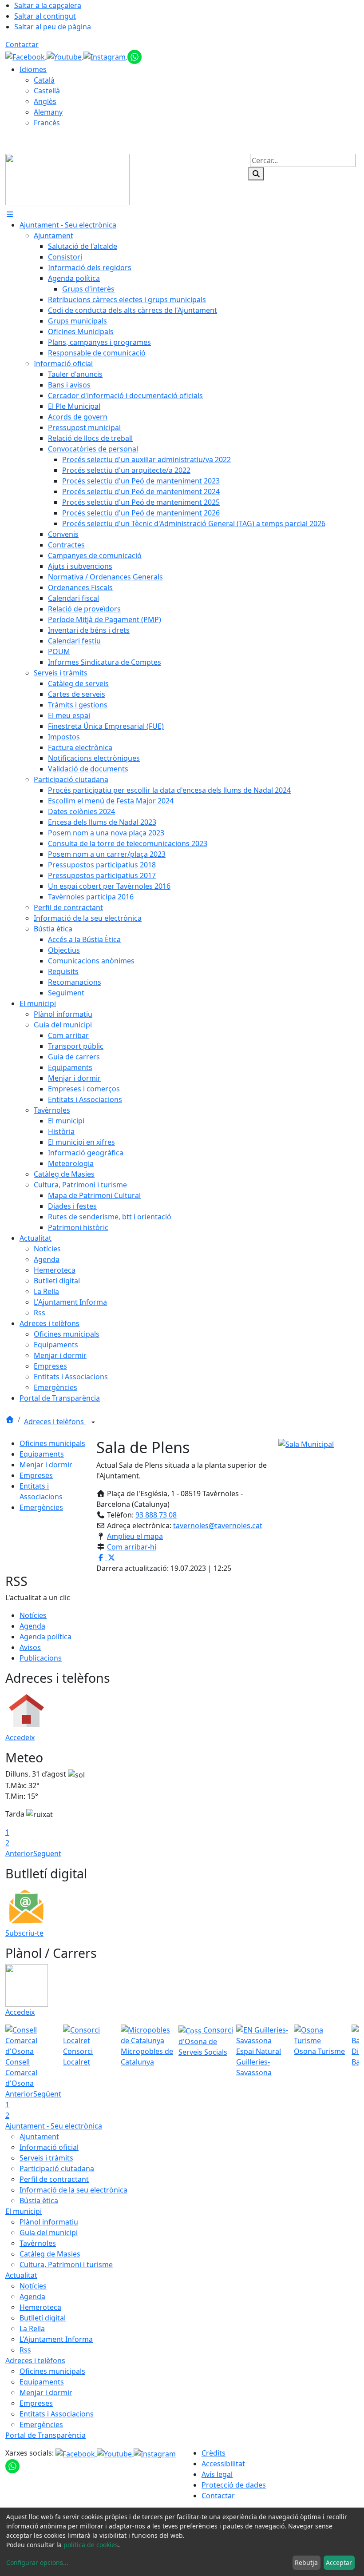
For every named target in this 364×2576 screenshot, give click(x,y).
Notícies (33, 1615)
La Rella (32, 2328)
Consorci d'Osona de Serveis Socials (206, 2041)
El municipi (24, 2211)
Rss (25, 2350)
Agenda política (45, 1637)
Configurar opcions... (37, 2562)
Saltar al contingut (45, 16)
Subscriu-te (24, 1933)
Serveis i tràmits (46, 2158)
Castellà (47, 91)
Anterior (19, 1853)
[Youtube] (65, 56)
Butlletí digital (43, 2318)
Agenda (32, 1626)
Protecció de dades (234, 2485)
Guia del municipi (49, 2233)
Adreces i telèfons (55, 1422)
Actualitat (21, 2275)
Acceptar (339, 2562)
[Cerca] (256, 174)
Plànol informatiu (49, 2222)
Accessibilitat (223, 2464)
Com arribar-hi (132, 1547)
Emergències (41, 1507)
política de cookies (91, 2545)
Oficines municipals (52, 1443)
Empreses (36, 1475)
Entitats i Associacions (57, 2414)
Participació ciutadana (57, 2169)
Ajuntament (39, 2137)
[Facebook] (26, 56)
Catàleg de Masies (50, 2254)
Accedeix (20, 1737)
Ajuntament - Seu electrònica (54, 2126)
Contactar (22, 44)
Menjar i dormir (46, 1465)
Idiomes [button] (33, 69)
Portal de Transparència (45, 2435)
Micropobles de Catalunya (147, 2057)
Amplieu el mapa (135, 1536)
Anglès (45, 101)
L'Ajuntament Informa (56, 2339)
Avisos (30, 1647)
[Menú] (10, 214)
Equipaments (42, 1454)
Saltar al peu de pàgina (53, 27)
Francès (47, 123)
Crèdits (214, 2453)
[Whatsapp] (135, 56)
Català (44, 80)
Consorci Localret (78, 2057)
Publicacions (41, 1658)
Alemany (48, 112)
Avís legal (217, 2474)
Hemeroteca (40, 2307)
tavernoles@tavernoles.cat (218, 1526)
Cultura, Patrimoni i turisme (66, 2264)
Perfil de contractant (54, 2179)
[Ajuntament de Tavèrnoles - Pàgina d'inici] (67, 179)
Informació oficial (49, 2147)
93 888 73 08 (156, 1515)
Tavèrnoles (38, 2243)
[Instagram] (105, 56)
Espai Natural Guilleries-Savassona (259, 2062)
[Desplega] (93, 1422)
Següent (47, 1853)
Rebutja (306, 2562)
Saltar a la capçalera (48, 5)
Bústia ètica (39, 2201)
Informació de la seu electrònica (73, 2190)
